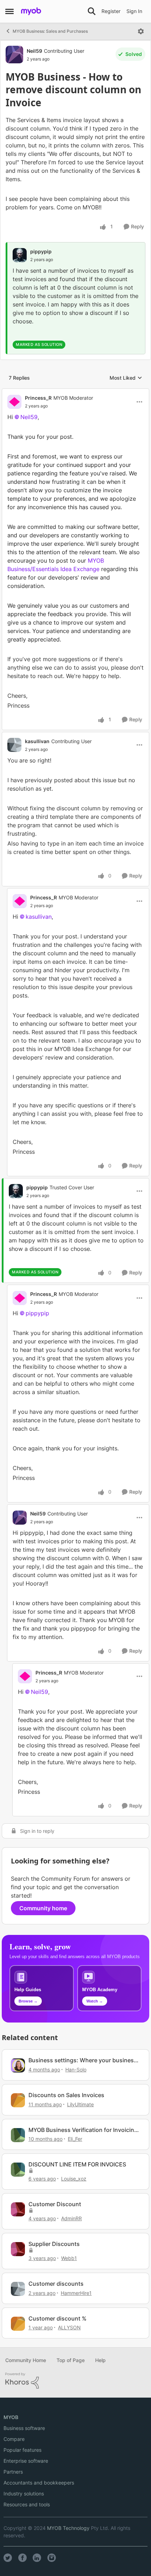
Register (111, 11)
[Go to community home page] (31, 11)
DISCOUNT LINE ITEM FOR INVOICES (77, 2164)
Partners (13, 2472)
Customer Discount (55, 2204)
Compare (14, 2439)
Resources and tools (27, 2504)
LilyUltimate (80, 2104)
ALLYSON (69, 2327)
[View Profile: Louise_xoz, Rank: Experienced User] (18, 2170)
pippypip (41, 251)
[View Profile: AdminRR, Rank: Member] (18, 2209)
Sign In (134, 11)
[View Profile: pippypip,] (20, 255)
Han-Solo (76, 2069)
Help (100, 2360)
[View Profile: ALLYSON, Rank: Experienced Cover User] (18, 2324)
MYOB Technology (68, 2528)
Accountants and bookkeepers (39, 2483)
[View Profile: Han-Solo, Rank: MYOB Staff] (18, 2065)
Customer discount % (57, 2318)
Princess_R (38, 398)
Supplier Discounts (54, 2244)
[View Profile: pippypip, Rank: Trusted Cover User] (16, 1191)
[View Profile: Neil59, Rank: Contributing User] (14, 55)
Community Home (26, 2360)
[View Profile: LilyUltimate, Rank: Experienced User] (18, 2100)
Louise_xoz (74, 2179)
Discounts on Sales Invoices (66, 2095)
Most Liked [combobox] (126, 378)
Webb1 (69, 2258)
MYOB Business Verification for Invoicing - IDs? (83, 2130)
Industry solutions (24, 2493)
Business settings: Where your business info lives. (83, 2060)
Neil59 (34, 51)
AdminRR (71, 2218)
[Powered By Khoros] (75, 2381)
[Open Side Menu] (9, 11)
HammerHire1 (76, 2293)
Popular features (22, 2450)
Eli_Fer (75, 2139)
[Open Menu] (141, 31)
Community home (43, 1908)
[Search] (92, 11)
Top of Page (71, 2360)
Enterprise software (26, 2461)
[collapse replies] (75, 392)
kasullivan (37, 741)
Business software (24, 2428)
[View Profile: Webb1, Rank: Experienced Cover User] (18, 2249)
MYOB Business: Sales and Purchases (50, 31)
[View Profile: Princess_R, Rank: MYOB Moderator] (14, 402)
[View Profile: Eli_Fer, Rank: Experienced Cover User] (18, 2135)
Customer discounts (56, 2284)
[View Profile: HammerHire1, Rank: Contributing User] (18, 2289)
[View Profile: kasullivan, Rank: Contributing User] (14, 745)
